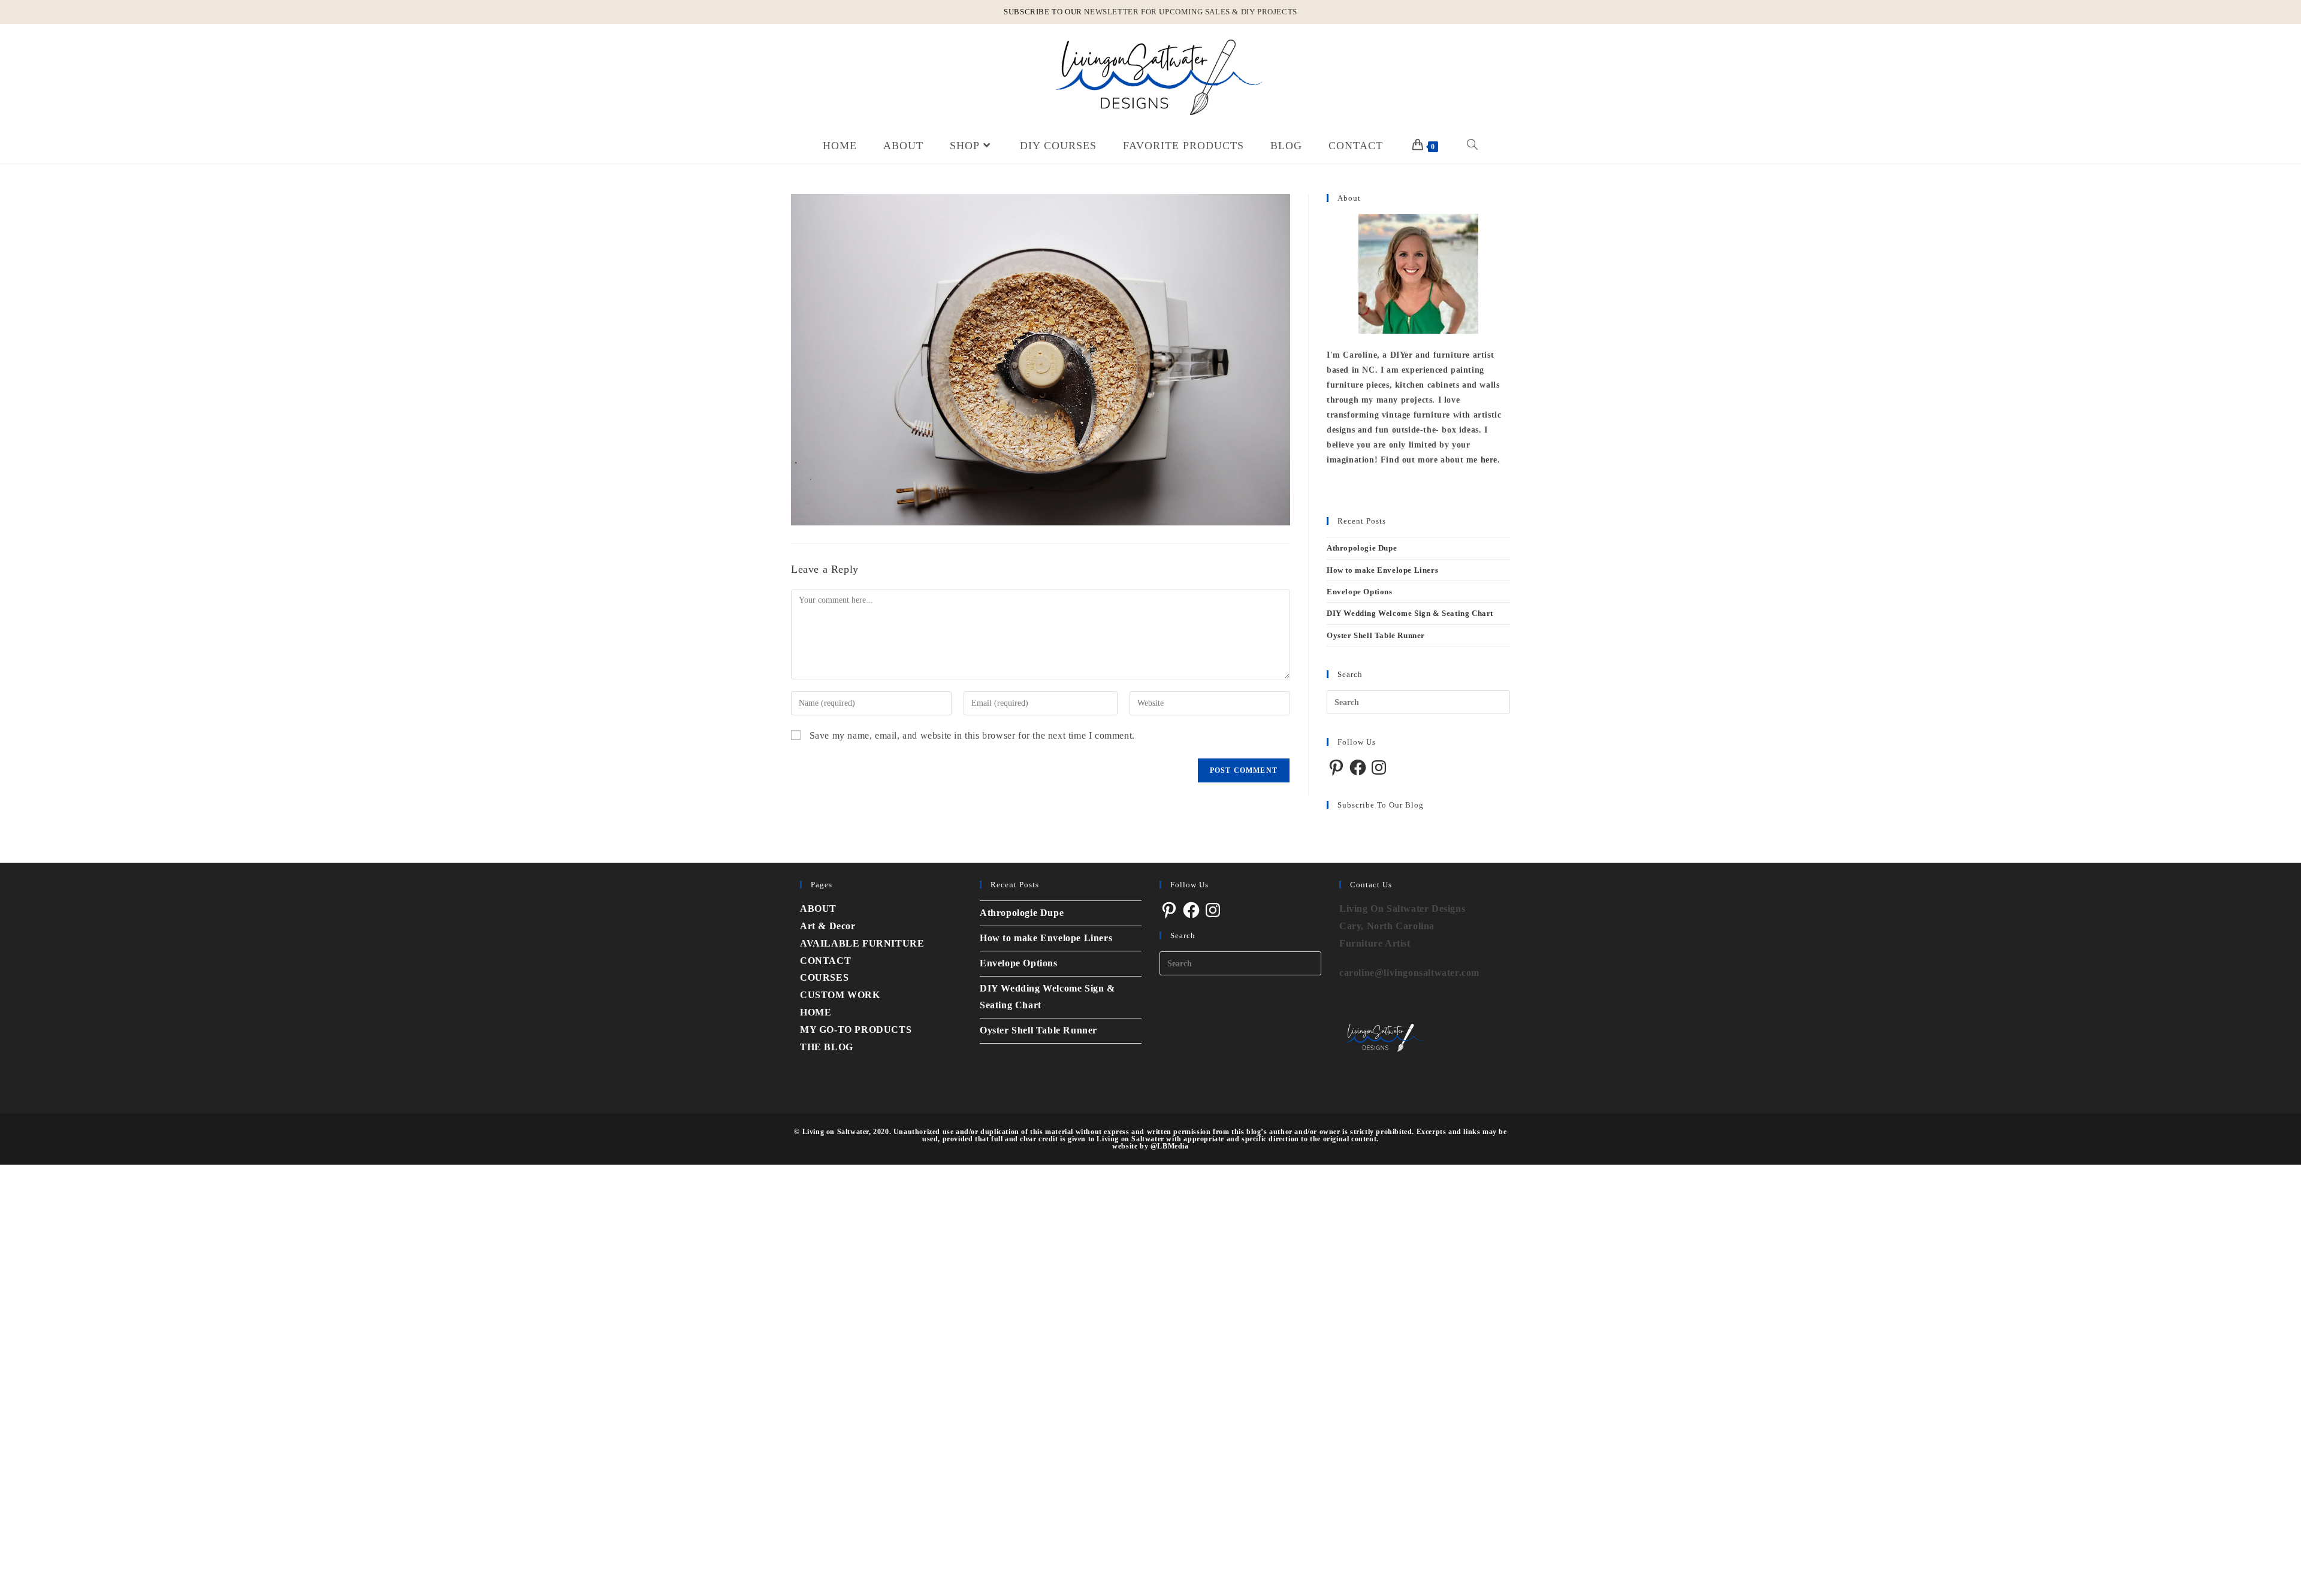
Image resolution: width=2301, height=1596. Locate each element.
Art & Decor (828, 926)
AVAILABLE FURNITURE (862, 943)
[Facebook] (1358, 767)
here (1489, 460)
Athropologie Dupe (1362, 548)
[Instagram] (1379, 767)
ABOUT (818, 909)
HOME (816, 1012)
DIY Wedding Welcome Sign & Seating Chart (1410, 613)
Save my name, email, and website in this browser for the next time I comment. (972, 735)
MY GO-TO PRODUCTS (856, 1030)
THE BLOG (827, 1047)
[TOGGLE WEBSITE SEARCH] (1473, 146)
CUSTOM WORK (840, 995)
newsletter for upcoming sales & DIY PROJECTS (1190, 12)
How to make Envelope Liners (1382, 570)
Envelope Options (1360, 592)
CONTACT (825, 961)
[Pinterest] (1336, 767)
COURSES (824, 977)
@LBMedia (1170, 1146)
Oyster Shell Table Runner (1376, 635)
